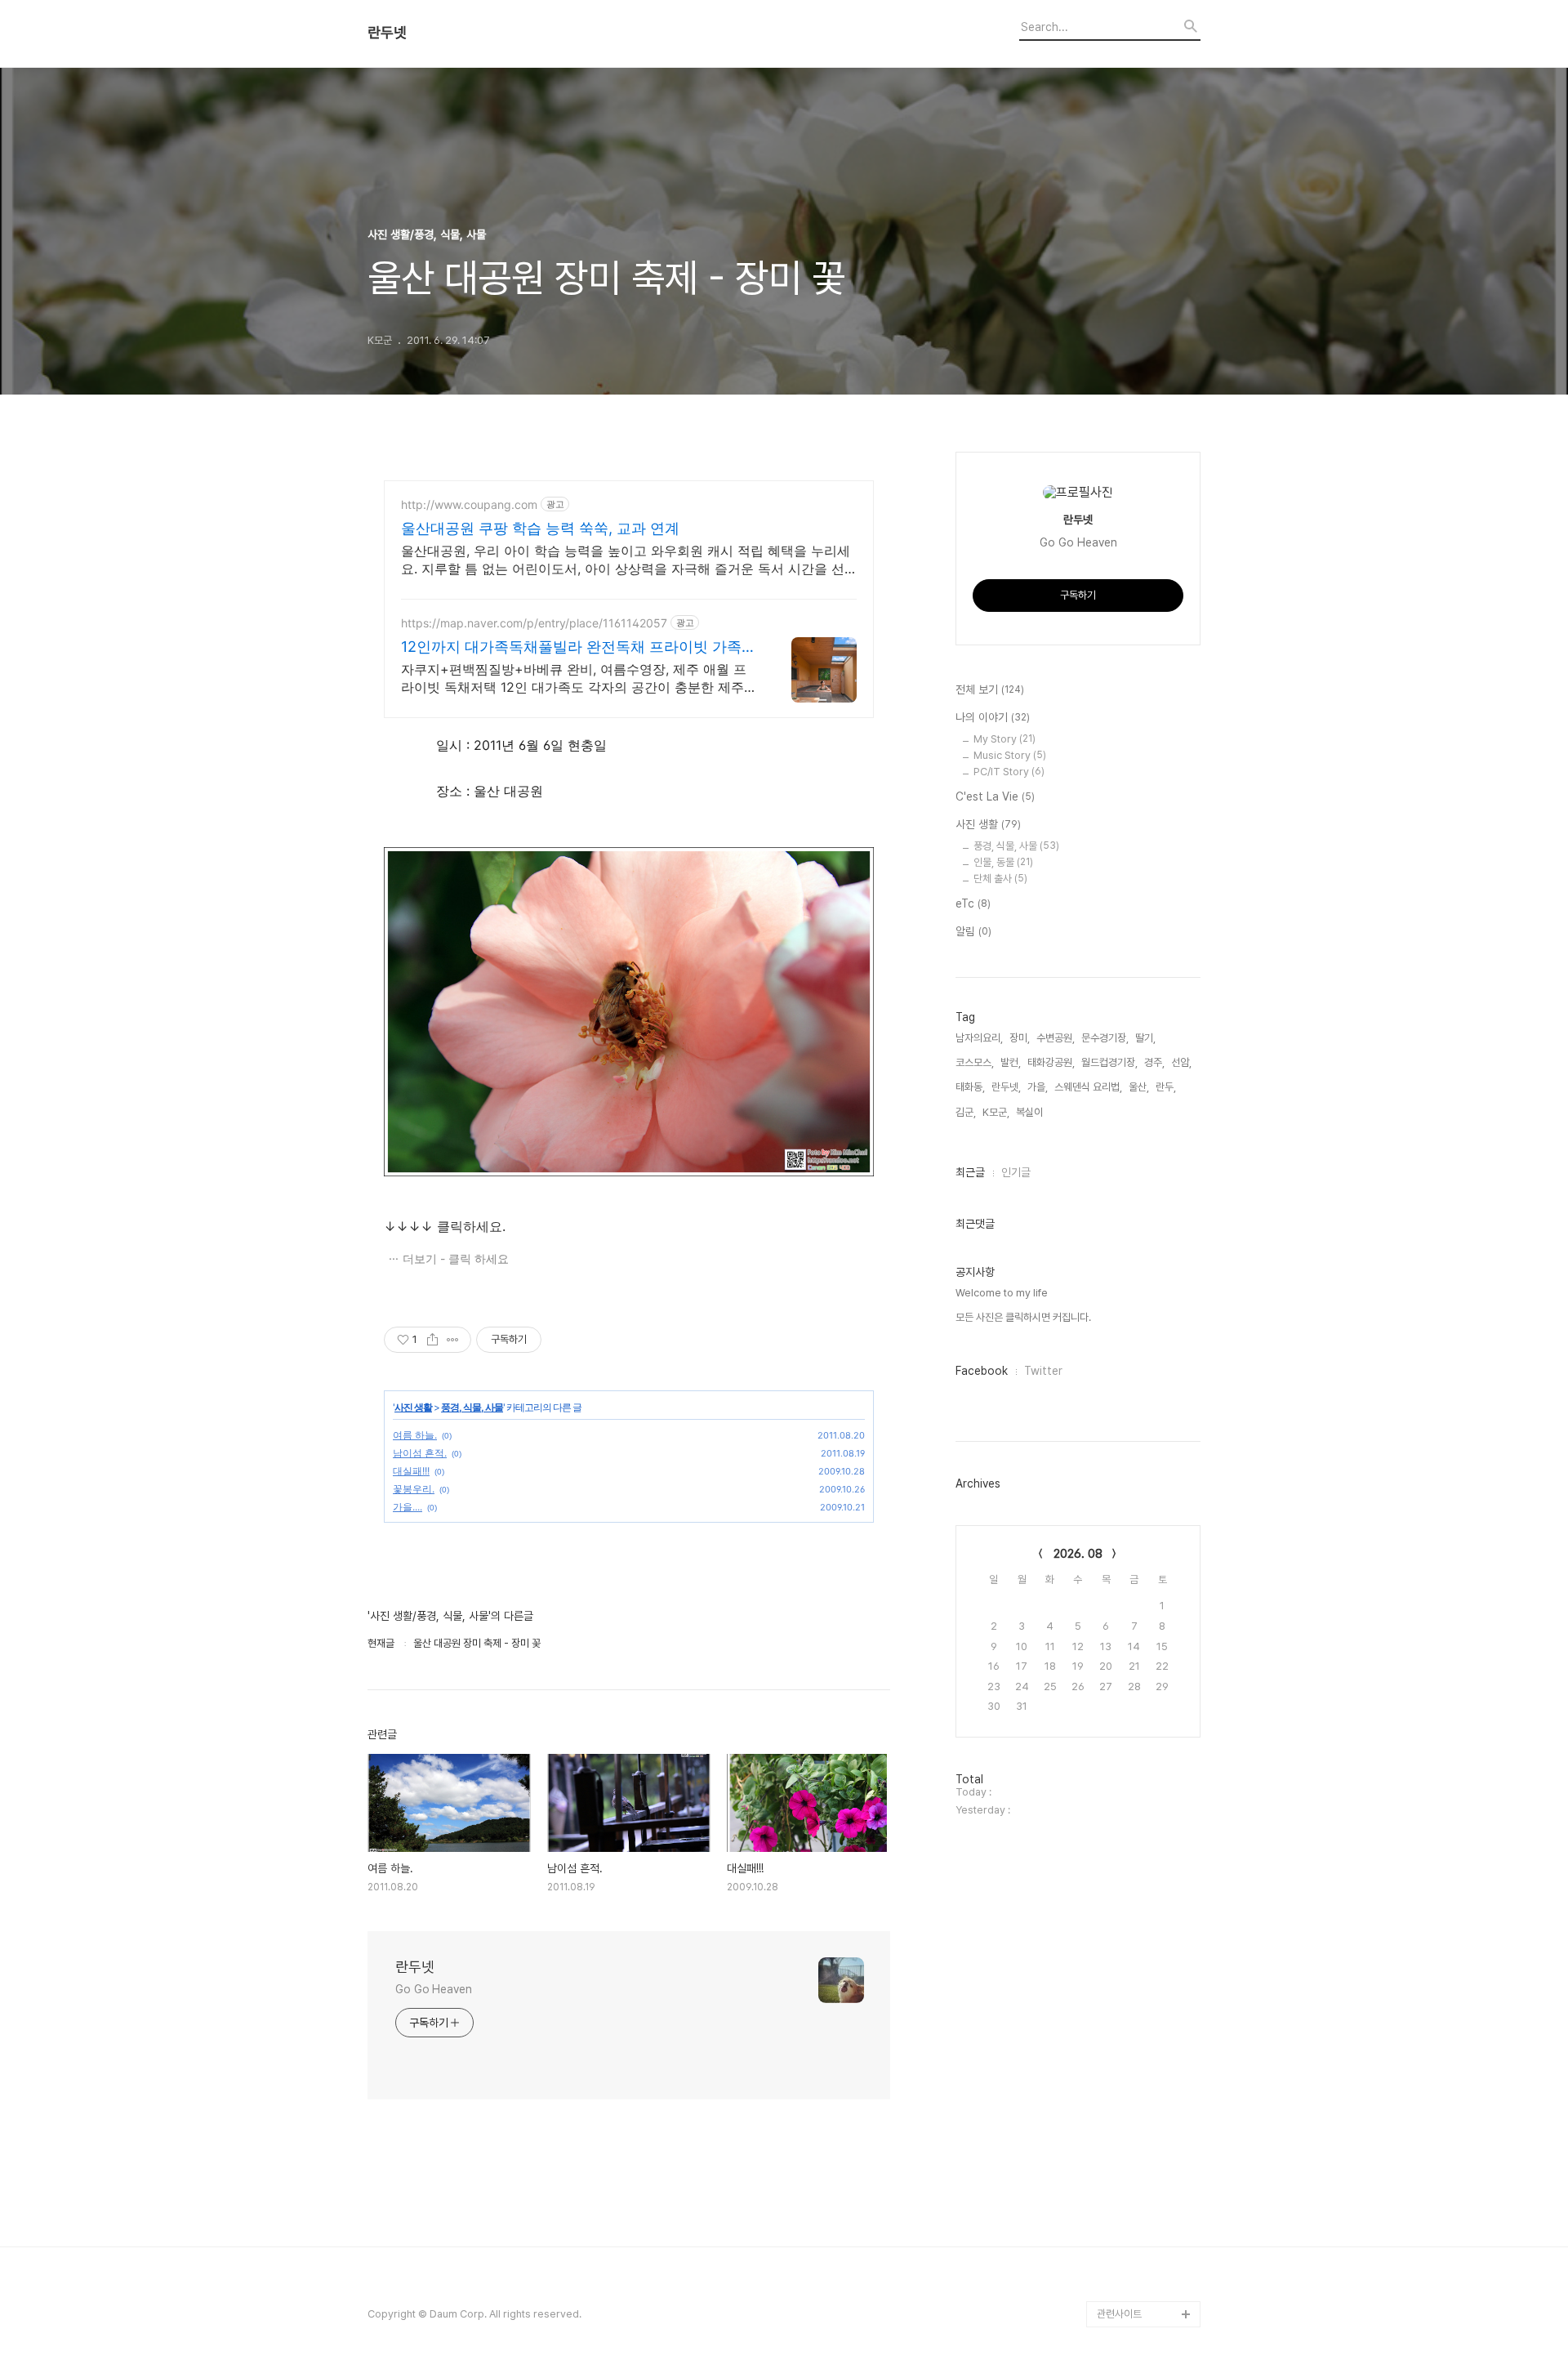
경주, (1154, 1062)
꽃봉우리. (414, 1489)
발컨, (1011, 1062)
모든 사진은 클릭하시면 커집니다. (1023, 1317)
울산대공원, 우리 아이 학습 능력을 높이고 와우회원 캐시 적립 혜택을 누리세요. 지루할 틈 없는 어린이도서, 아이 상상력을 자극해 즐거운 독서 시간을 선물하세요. (626, 560)
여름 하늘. (415, 1435)
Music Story (1010, 755)
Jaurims (1117, 2235)
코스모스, (975, 1062)
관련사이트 (1119, 2314)
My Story (1004, 739)
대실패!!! (411, 1471)
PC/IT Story (1009, 772)
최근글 (970, 1172)
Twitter (1043, 1371)
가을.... (408, 1507)
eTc (973, 903)
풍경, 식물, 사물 (472, 1407)
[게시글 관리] (453, 1340)
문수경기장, (1105, 1038)
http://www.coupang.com (469, 504)
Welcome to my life (1002, 1293)
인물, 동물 (1003, 862)
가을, (1038, 1087)
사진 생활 (413, 1407)
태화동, (970, 1087)
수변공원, (1056, 1038)
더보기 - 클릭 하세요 (456, 1258)
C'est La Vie (995, 796)
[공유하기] (432, 1340)
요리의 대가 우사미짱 (1140, 2288)
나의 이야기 (993, 717)
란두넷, (1006, 1087)
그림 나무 (1117, 2262)
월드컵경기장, (1109, 1062)
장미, (1020, 1038)
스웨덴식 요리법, (1088, 1087)
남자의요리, (979, 1038)
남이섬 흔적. (420, 1453)
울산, (1139, 1087)
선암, (1181, 1062)
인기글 (1016, 1172)
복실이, (1031, 1112)
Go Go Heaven (434, 1989)
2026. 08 (1078, 1554)
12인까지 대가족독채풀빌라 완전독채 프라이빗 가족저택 (579, 647)
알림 (973, 931)
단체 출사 (1000, 879)
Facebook (982, 1371)
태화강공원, (1051, 1062)
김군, (966, 1112)
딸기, (1145, 1038)
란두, (1166, 1087)
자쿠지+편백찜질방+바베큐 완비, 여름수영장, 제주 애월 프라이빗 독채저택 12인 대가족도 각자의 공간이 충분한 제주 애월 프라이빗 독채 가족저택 (574, 678)
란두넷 (387, 33)
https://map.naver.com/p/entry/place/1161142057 (534, 623)
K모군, (996, 1112)
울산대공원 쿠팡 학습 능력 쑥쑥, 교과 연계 (540, 528)
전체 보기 (990, 689)
